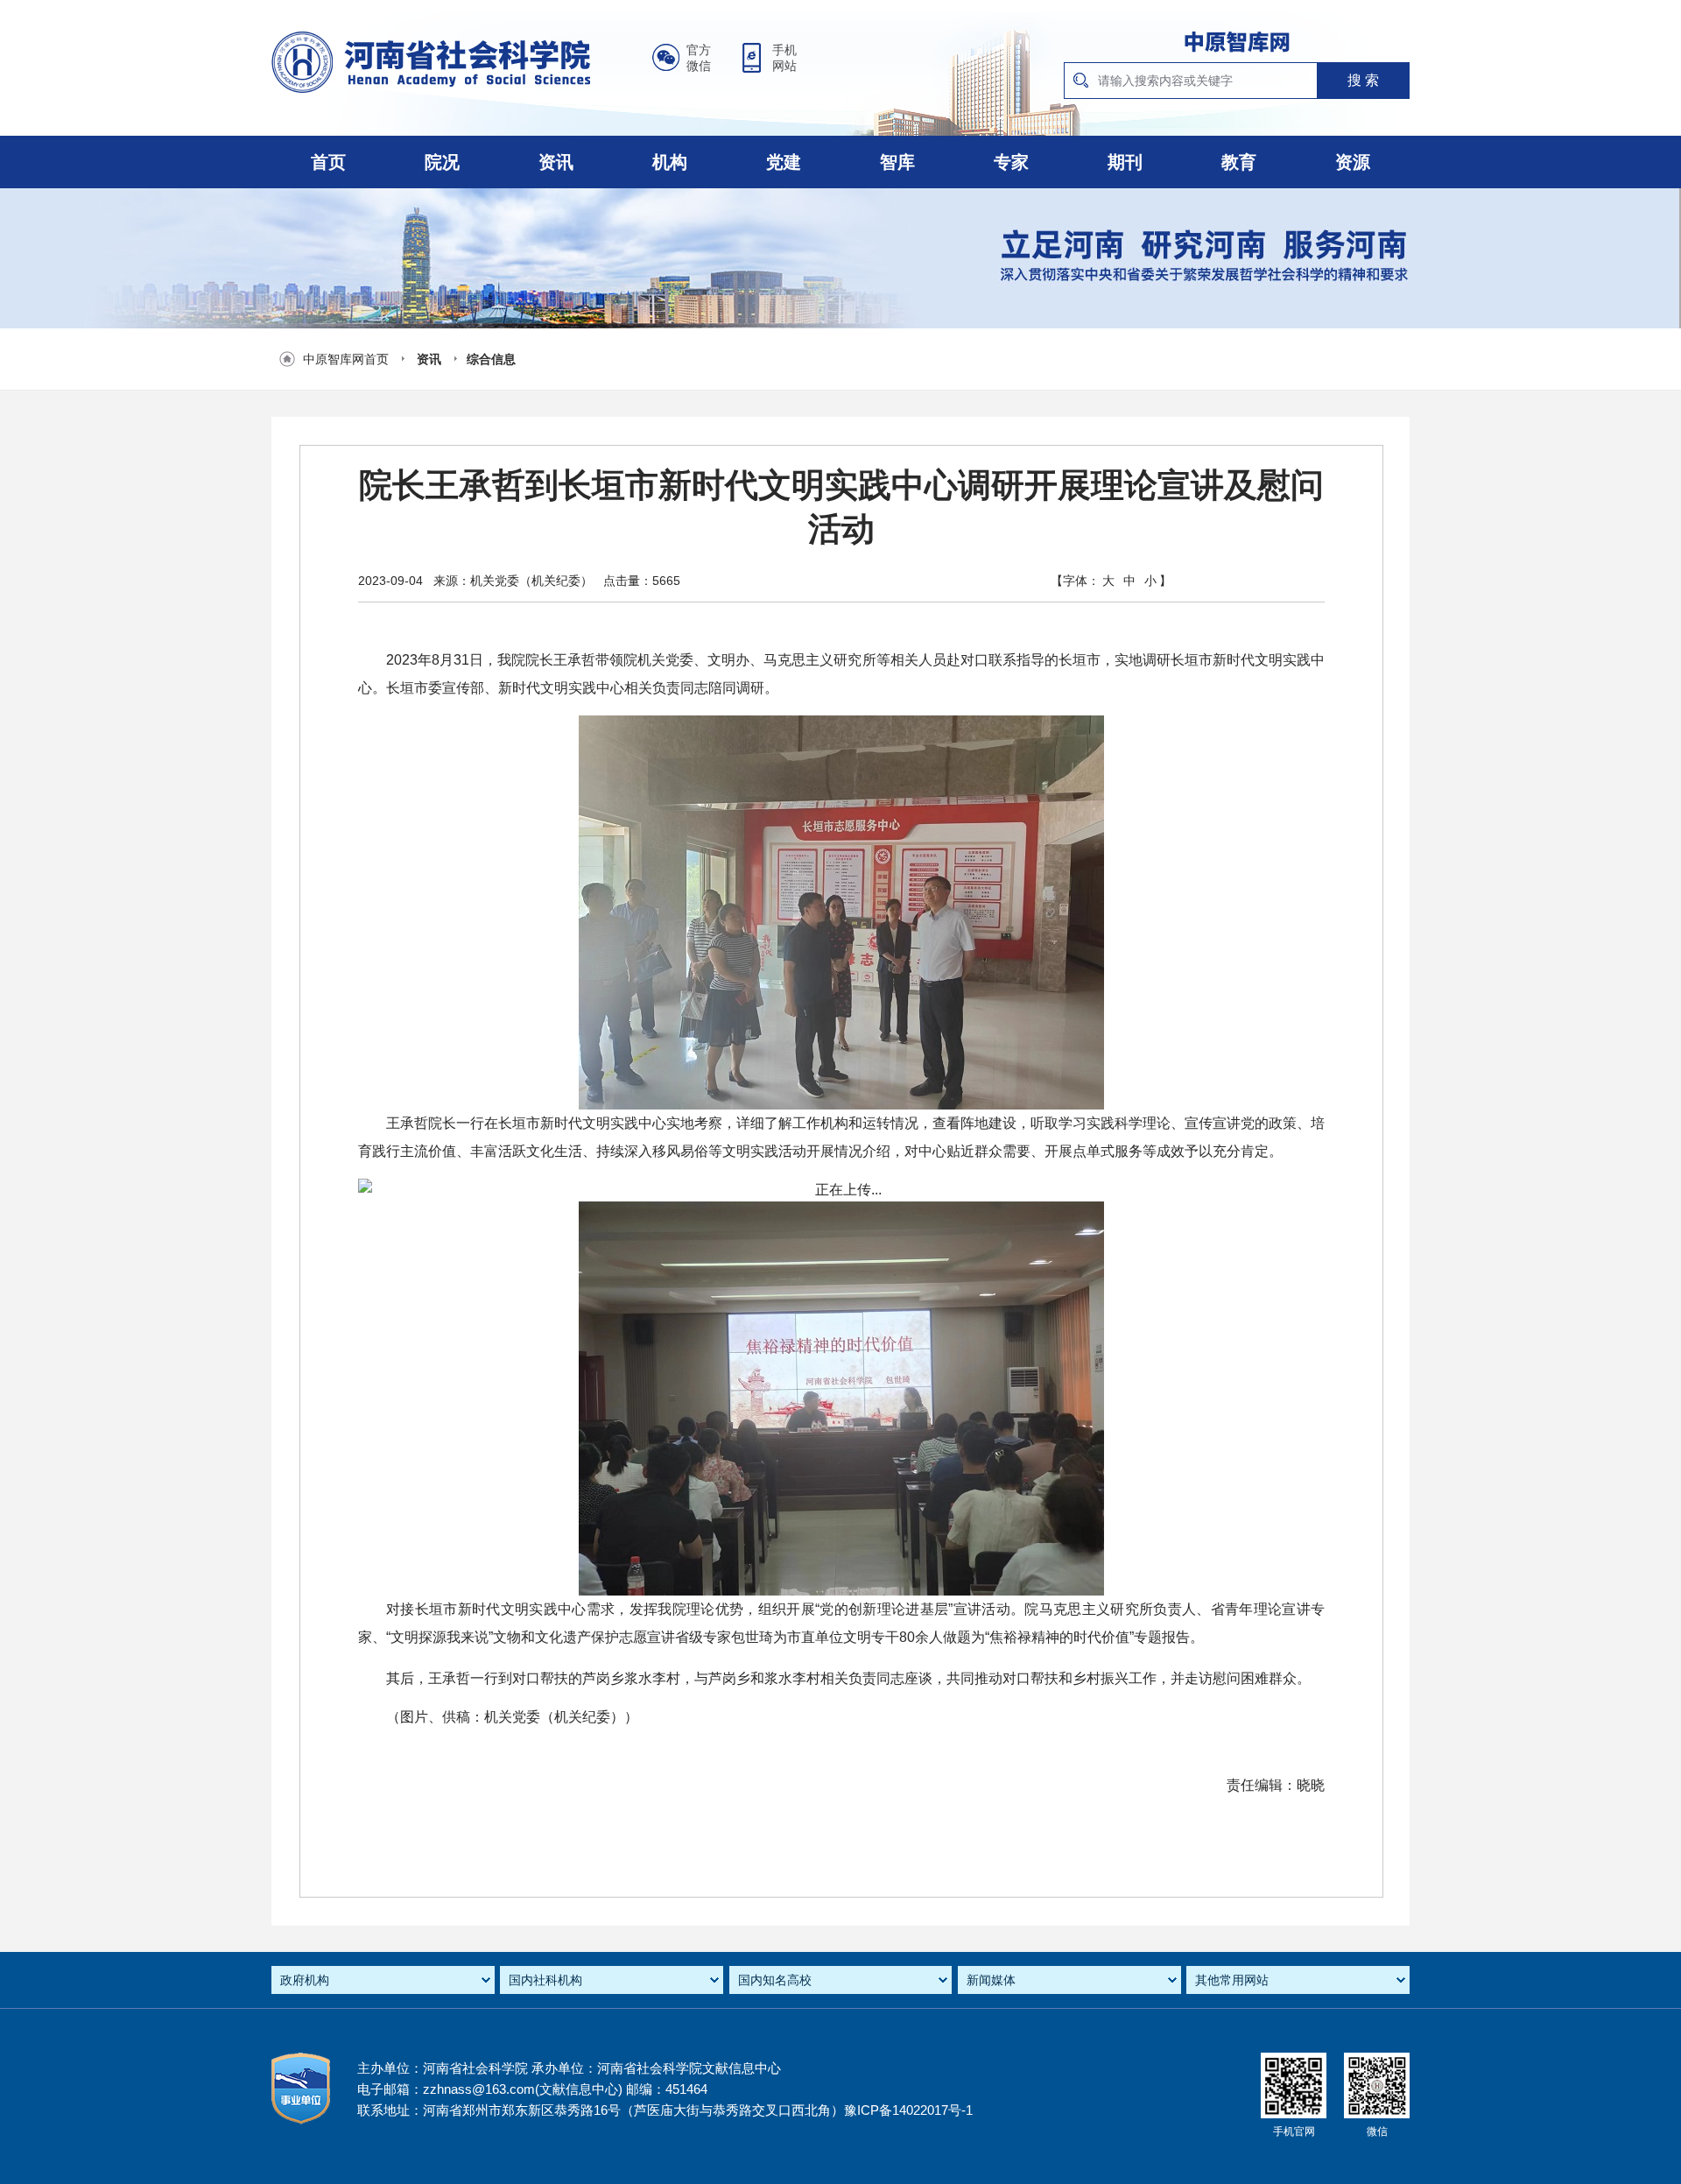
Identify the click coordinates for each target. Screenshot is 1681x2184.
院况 (442, 162)
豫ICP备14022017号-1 (908, 2110)
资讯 (556, 162)
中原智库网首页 (346, 359)
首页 (328, 162)
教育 (1239, 162)
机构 (670, 162)
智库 (897, 162)
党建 (784, 162)
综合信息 (491, 359)
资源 (1353, 162)
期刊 (1125, 162)
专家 (1011, 162)
